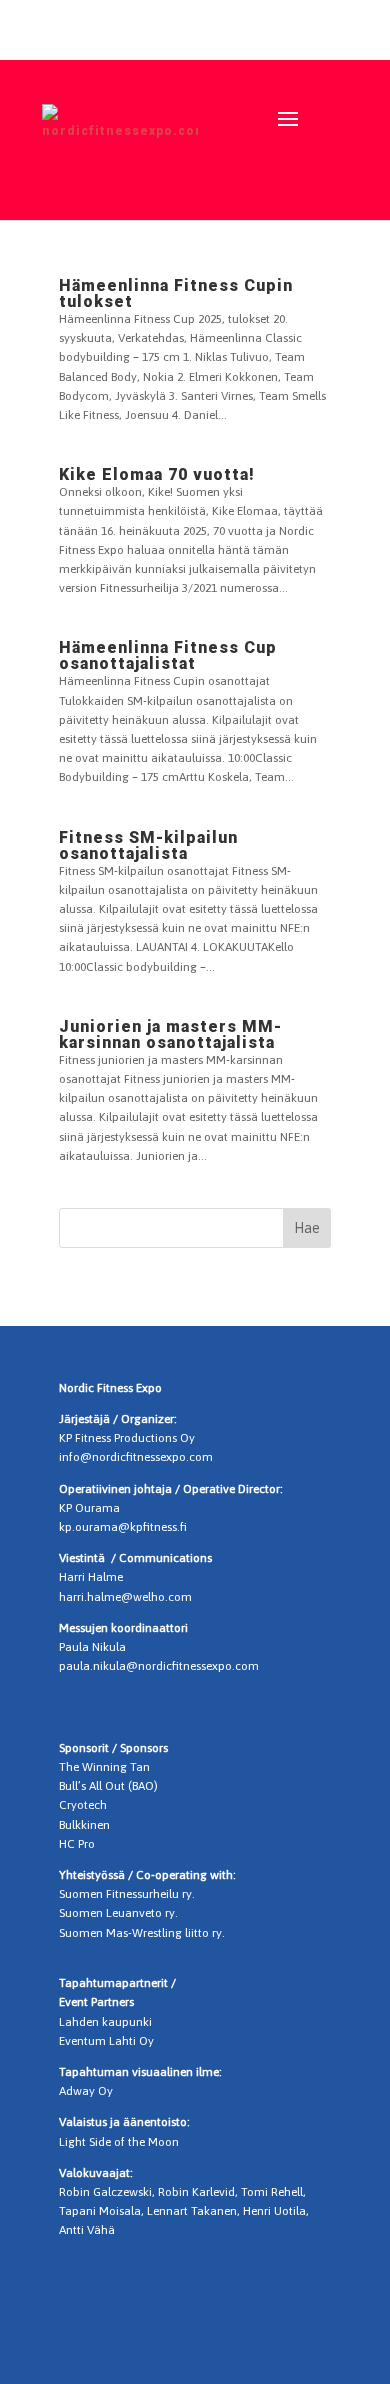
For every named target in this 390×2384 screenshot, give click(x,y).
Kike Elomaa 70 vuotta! (157, 474)
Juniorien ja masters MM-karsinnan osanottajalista (170, 1034)
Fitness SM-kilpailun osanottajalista (148, 845)
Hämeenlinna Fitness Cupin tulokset (176, 293)
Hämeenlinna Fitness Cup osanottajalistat (168, 655)
